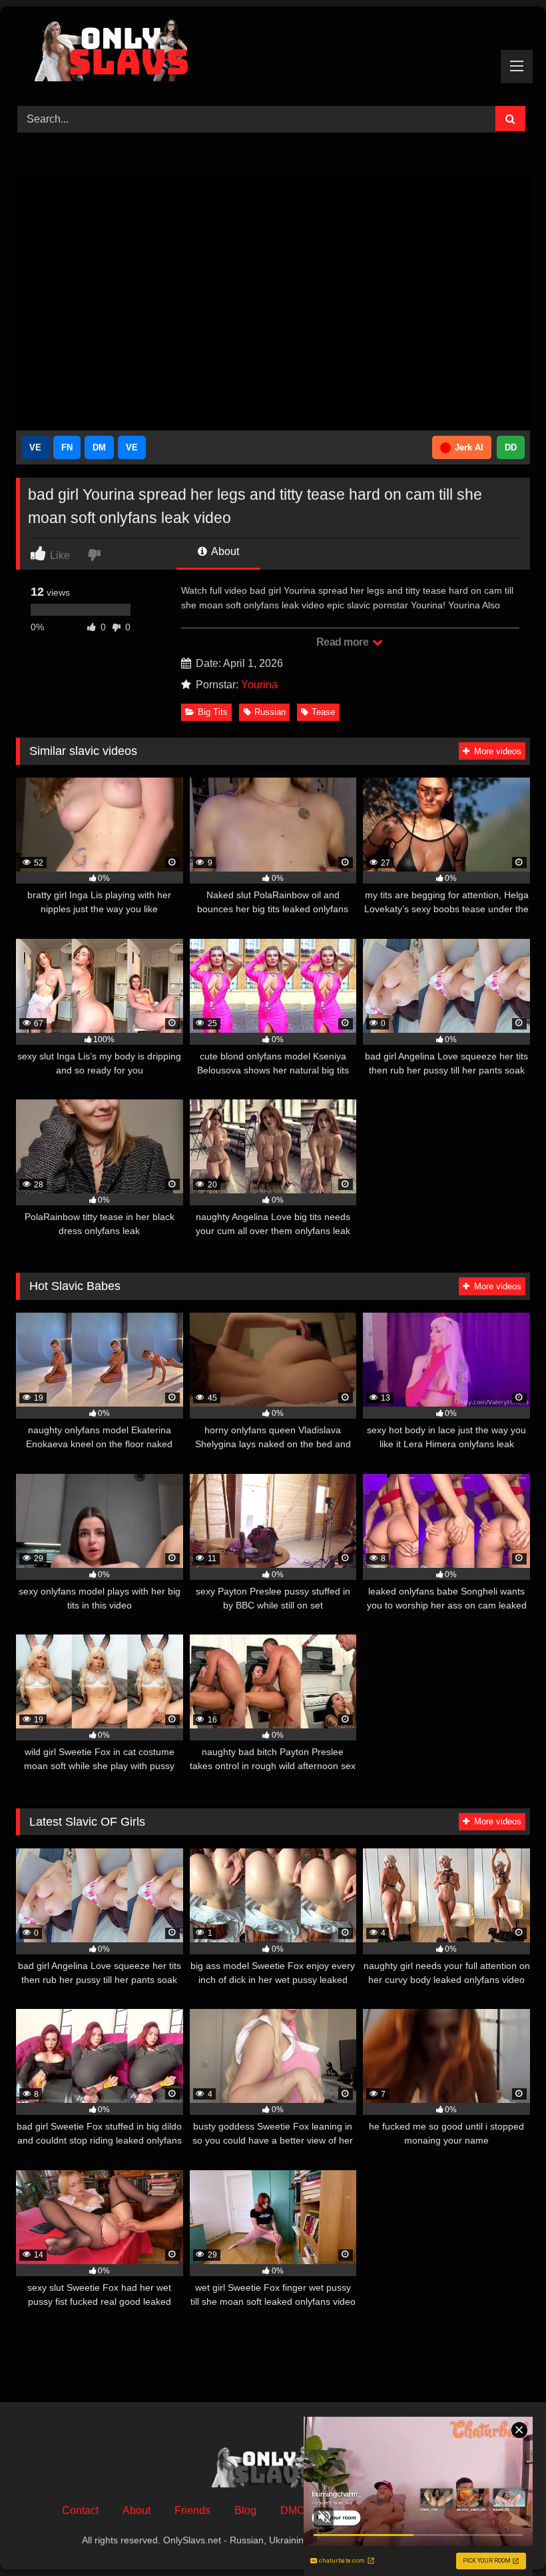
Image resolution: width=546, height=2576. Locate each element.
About (224, 551)
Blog (245, 2510)
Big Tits (213, 712)
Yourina (259, 685)
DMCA (296, 2510)
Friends (192, 2510)
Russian (270, 712)
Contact (80, 2510)
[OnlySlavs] (273, 52)
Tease (323, 712)
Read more (344, 642)
